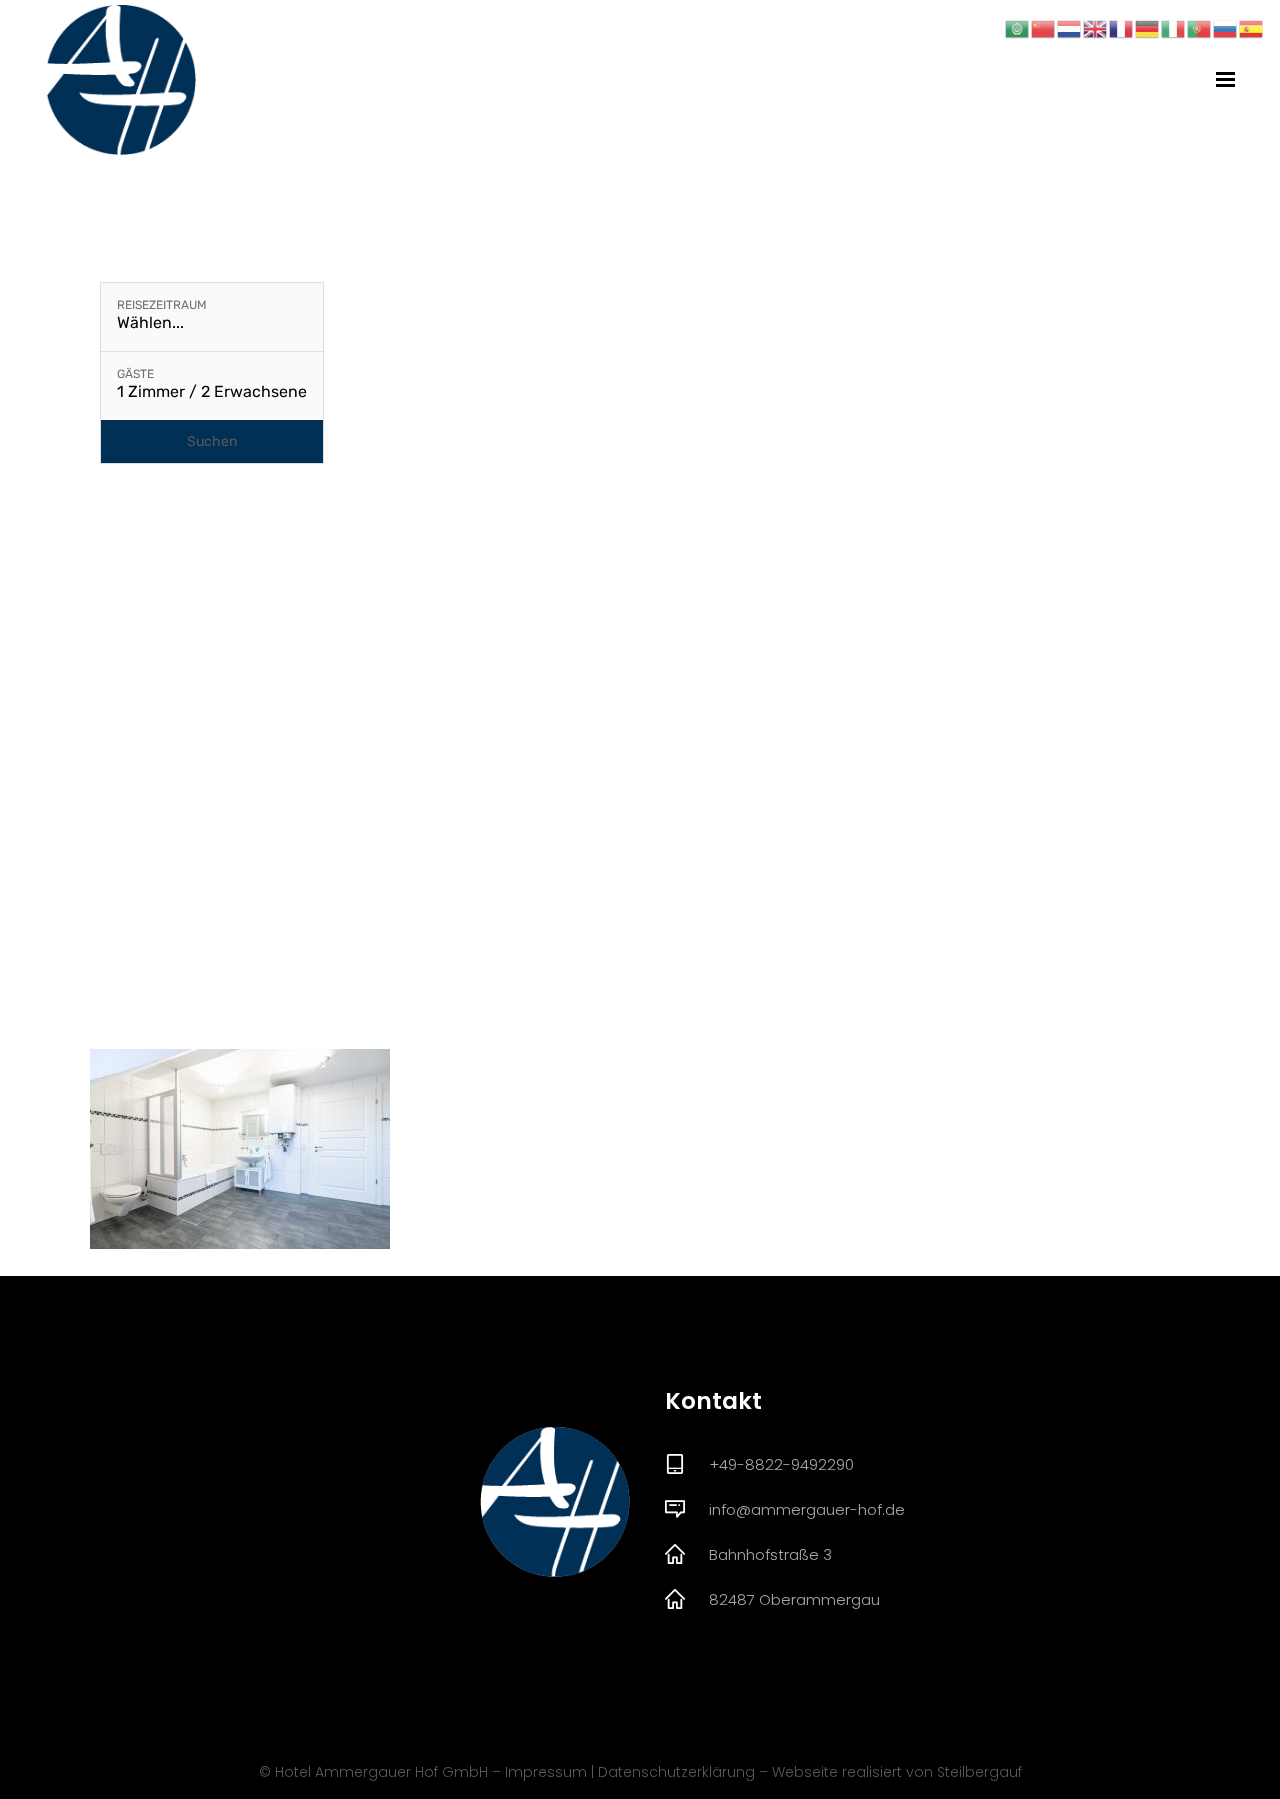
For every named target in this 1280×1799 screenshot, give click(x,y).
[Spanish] (1252, 27)
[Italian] (1174, 27)
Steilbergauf (979, 1772)
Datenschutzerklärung (676, 1772)
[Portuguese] (1200, 27)
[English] (1096, 27)
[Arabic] (1018, 27)
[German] (1148, 27)
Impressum (546, 1772)
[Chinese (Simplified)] (1044, 27)
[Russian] (1226, 27)
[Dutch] (1070, 27)
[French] (1122, 27)
